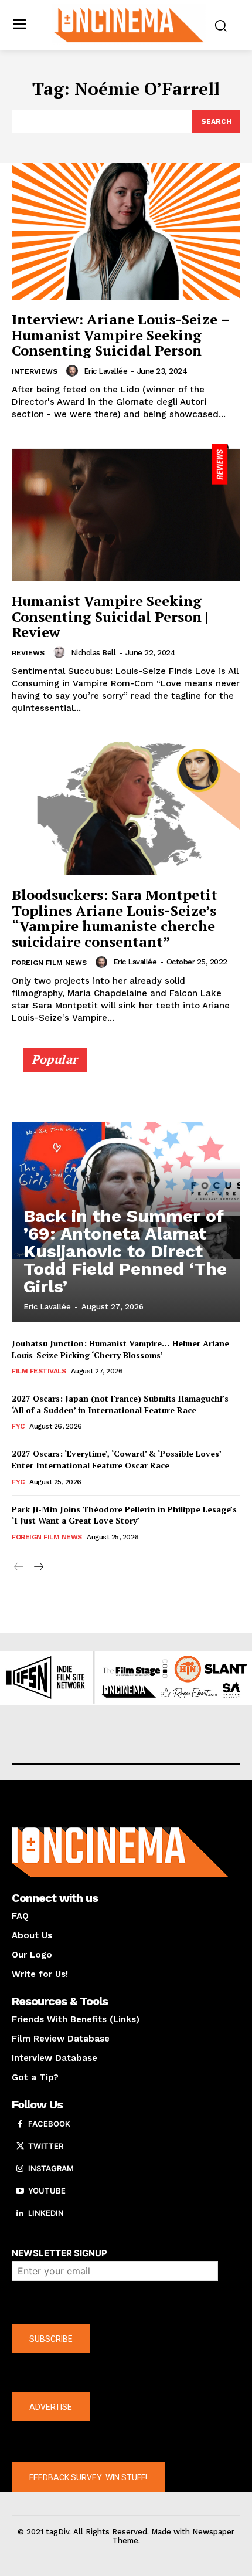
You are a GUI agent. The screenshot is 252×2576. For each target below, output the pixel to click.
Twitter (46, 2146)
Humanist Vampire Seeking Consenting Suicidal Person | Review (110, 616)
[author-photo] (74, 371)
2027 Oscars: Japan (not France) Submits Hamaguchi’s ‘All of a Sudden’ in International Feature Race (120, 1404)
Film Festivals (39, 1371)
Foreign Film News (49, 963)
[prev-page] (19, 1567)
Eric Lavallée (106, 371)
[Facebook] (20, 2124)
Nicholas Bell (93, 653)
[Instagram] (20, 2169)
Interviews (35, 371)
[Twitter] (20, 2147)
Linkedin (46, 2213)
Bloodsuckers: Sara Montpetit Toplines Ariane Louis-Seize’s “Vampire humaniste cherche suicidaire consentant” (115, 918)
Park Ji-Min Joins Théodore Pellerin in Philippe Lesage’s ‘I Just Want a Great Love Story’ (124, 1515)
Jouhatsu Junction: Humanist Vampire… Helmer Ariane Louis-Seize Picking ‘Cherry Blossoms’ (120, 1349)
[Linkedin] (20, 2213)
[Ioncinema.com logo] (129, 24)
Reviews (28, 653)
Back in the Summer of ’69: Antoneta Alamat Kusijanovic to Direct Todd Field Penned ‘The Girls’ (125, 1251)
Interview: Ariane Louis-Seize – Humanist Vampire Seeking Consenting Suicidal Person (121, 335)
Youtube (47, 2191)
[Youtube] (20, 2191)
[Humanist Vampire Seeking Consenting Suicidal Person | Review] (126, 513)
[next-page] (38, 1567)
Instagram (51, 2168)
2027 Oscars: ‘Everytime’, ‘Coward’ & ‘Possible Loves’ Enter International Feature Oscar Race (117, 1459)
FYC (18, 1426)
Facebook (49, 2124)
